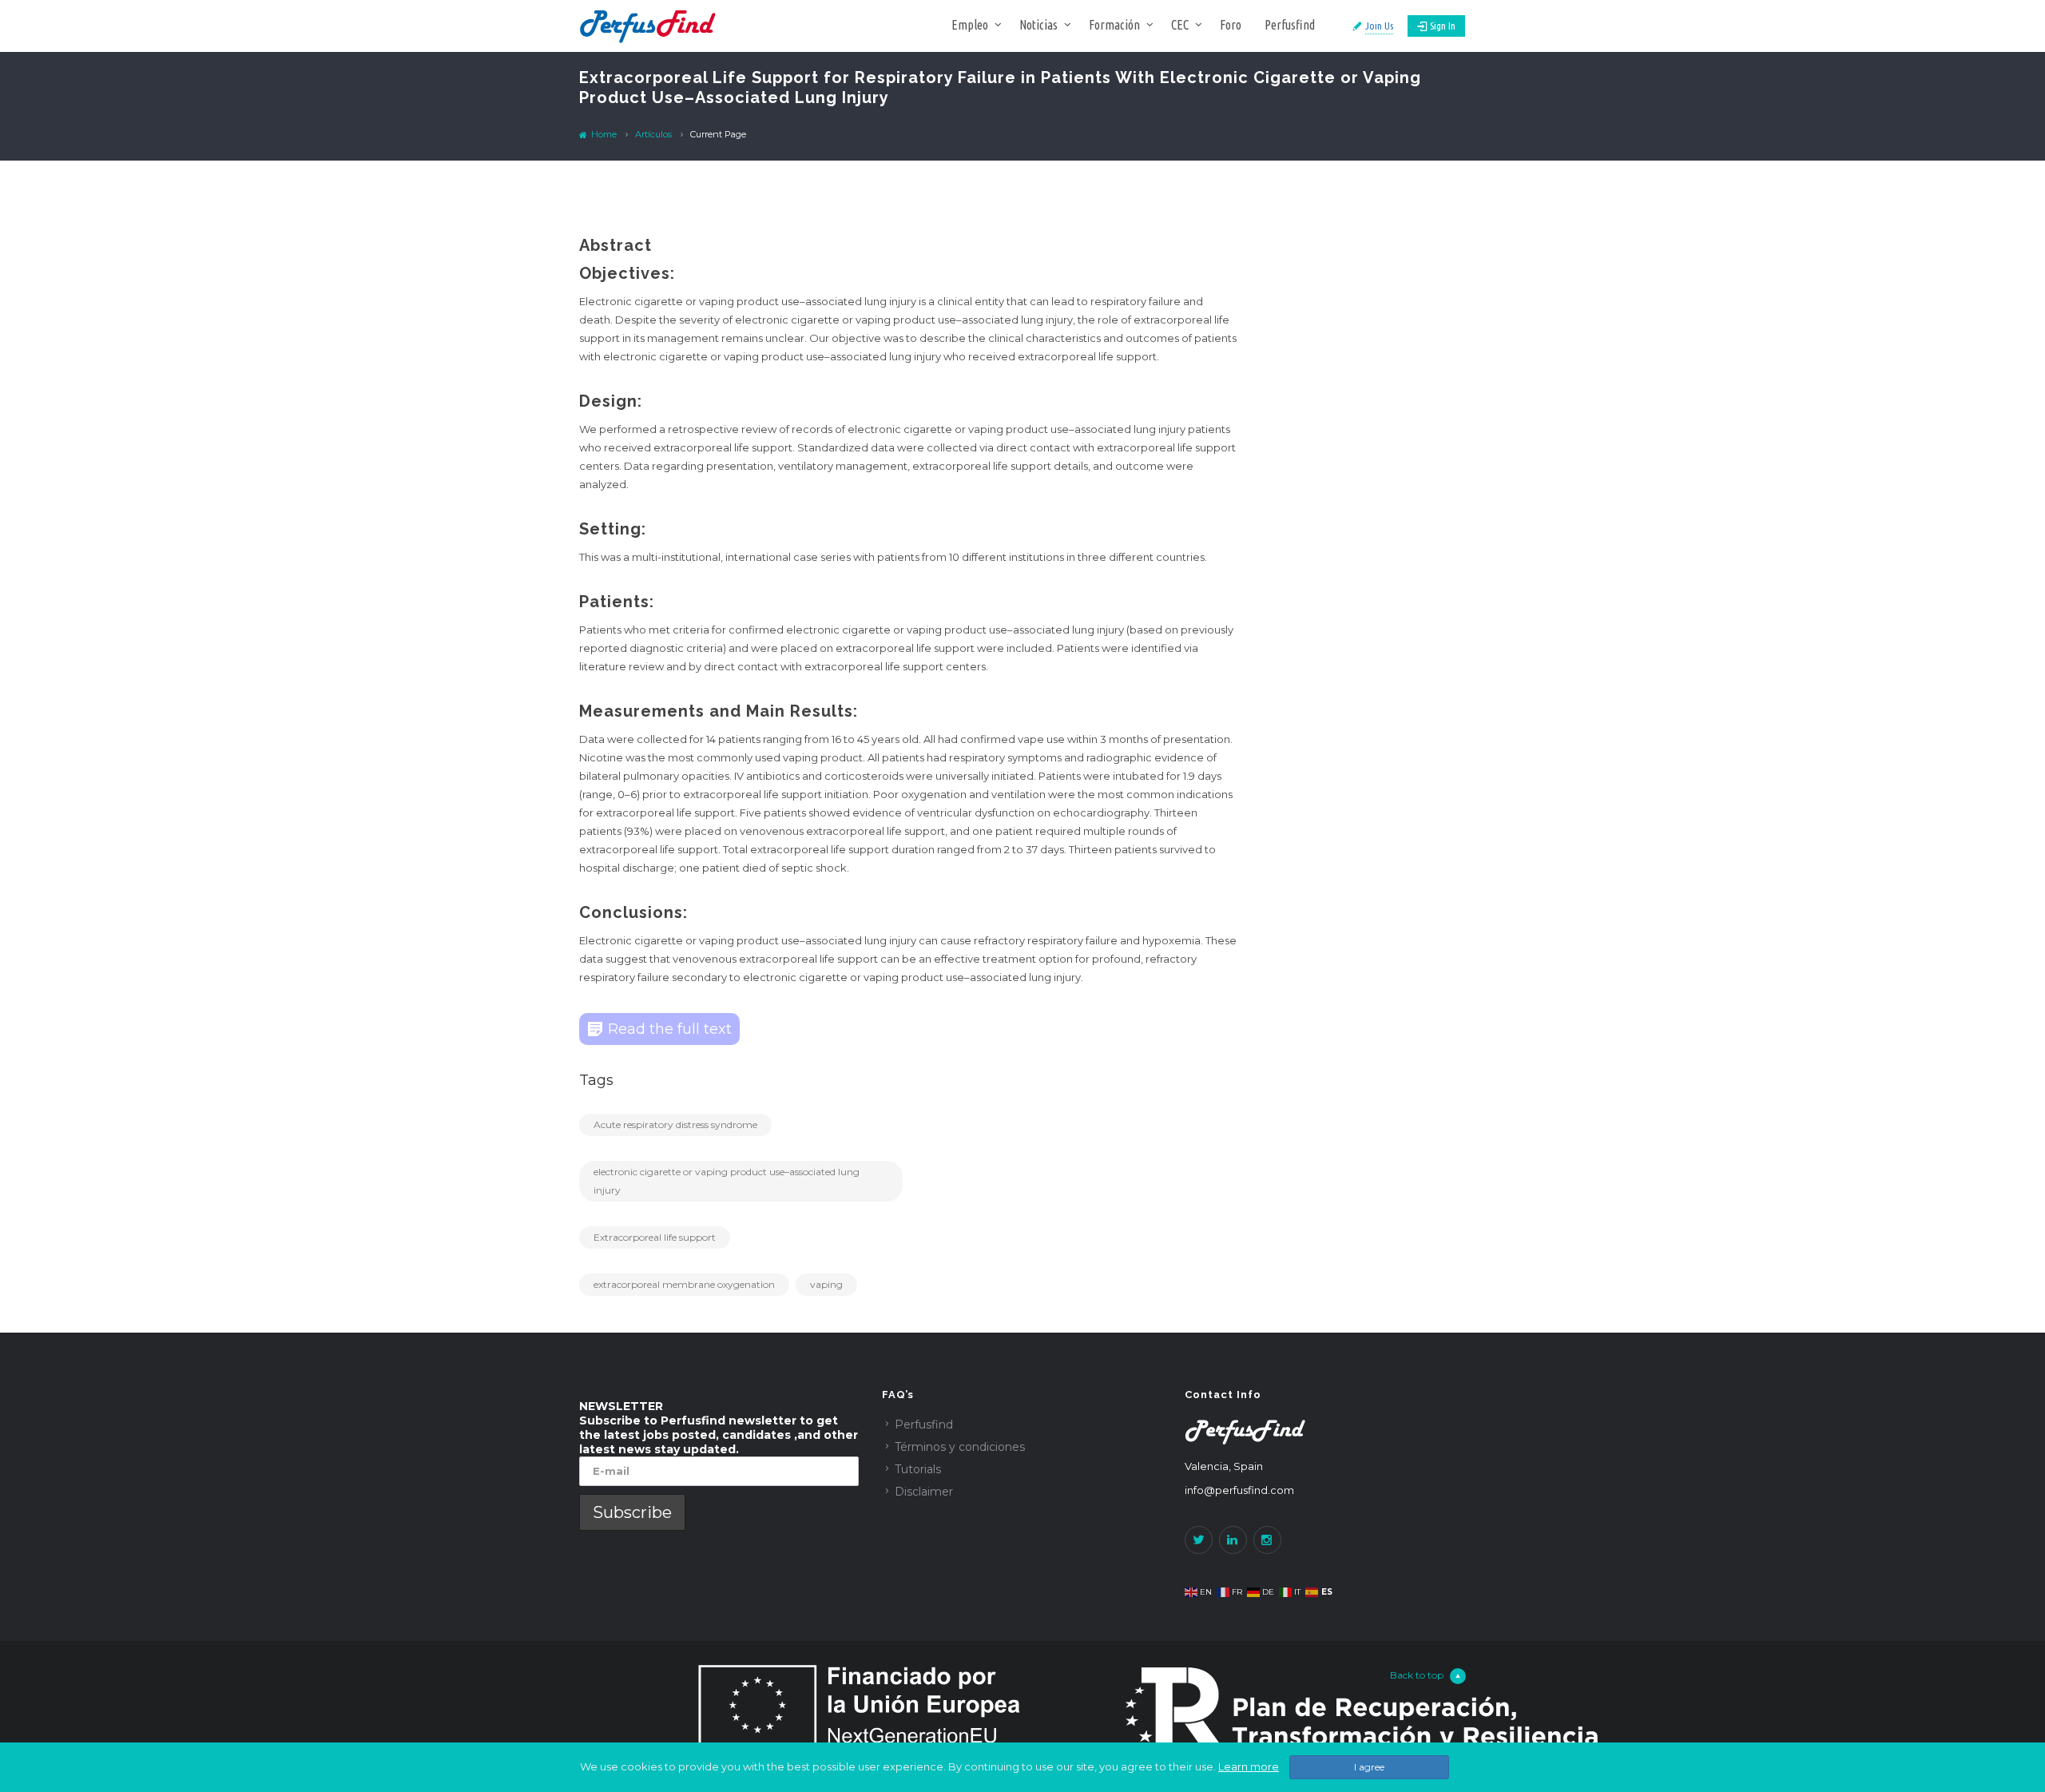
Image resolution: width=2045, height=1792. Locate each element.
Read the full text (670, 1029)
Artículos (653, 134)
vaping (826, 1284)
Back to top (1417, 1675)
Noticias (1038, 25)
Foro (1231, 25)
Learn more (1249, 1766)
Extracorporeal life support (655, 1237)
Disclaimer (924, 1492)
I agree (1369, 1767)
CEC (1180, 25)
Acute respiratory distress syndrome (675, 1124)
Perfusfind (1290, 25)
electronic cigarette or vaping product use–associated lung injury (727, 1181)
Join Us (1379, 26)
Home (603, 134)
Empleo (970, 25)
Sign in (1443, 26)
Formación (1114, 25)
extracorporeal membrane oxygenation (684, 1284)
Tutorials (918, 1469)
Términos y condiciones (960, 1447)
